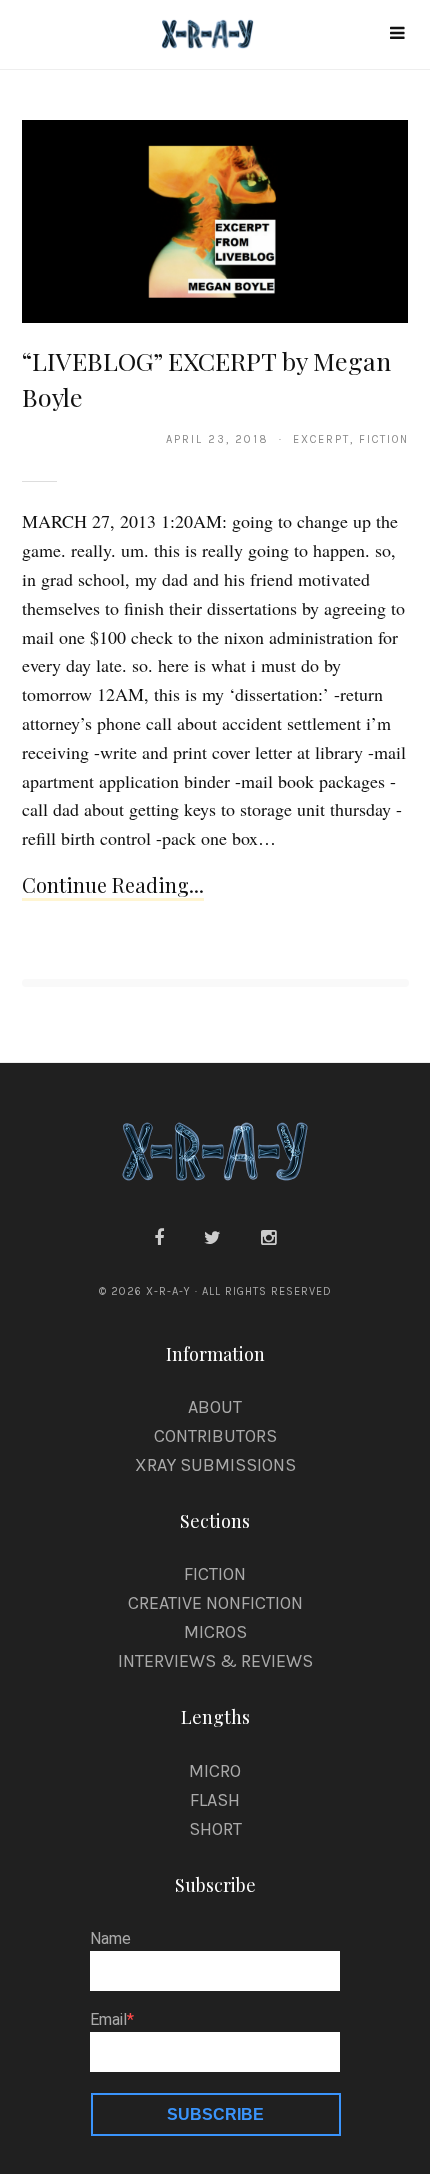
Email (108, 2020)
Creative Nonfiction (215, 1603)
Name (110, 1939)
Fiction (215, 1574)
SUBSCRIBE (215, 2114)
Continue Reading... (113, 884)
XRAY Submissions (215, 1465)
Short (215, 1829)
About (215, 1407)
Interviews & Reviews (215, 1661)
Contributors (215, 1436)
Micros (215, 1632)
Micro (215, 1771)
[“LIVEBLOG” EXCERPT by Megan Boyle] (215, 220)
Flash (215, 1800)
